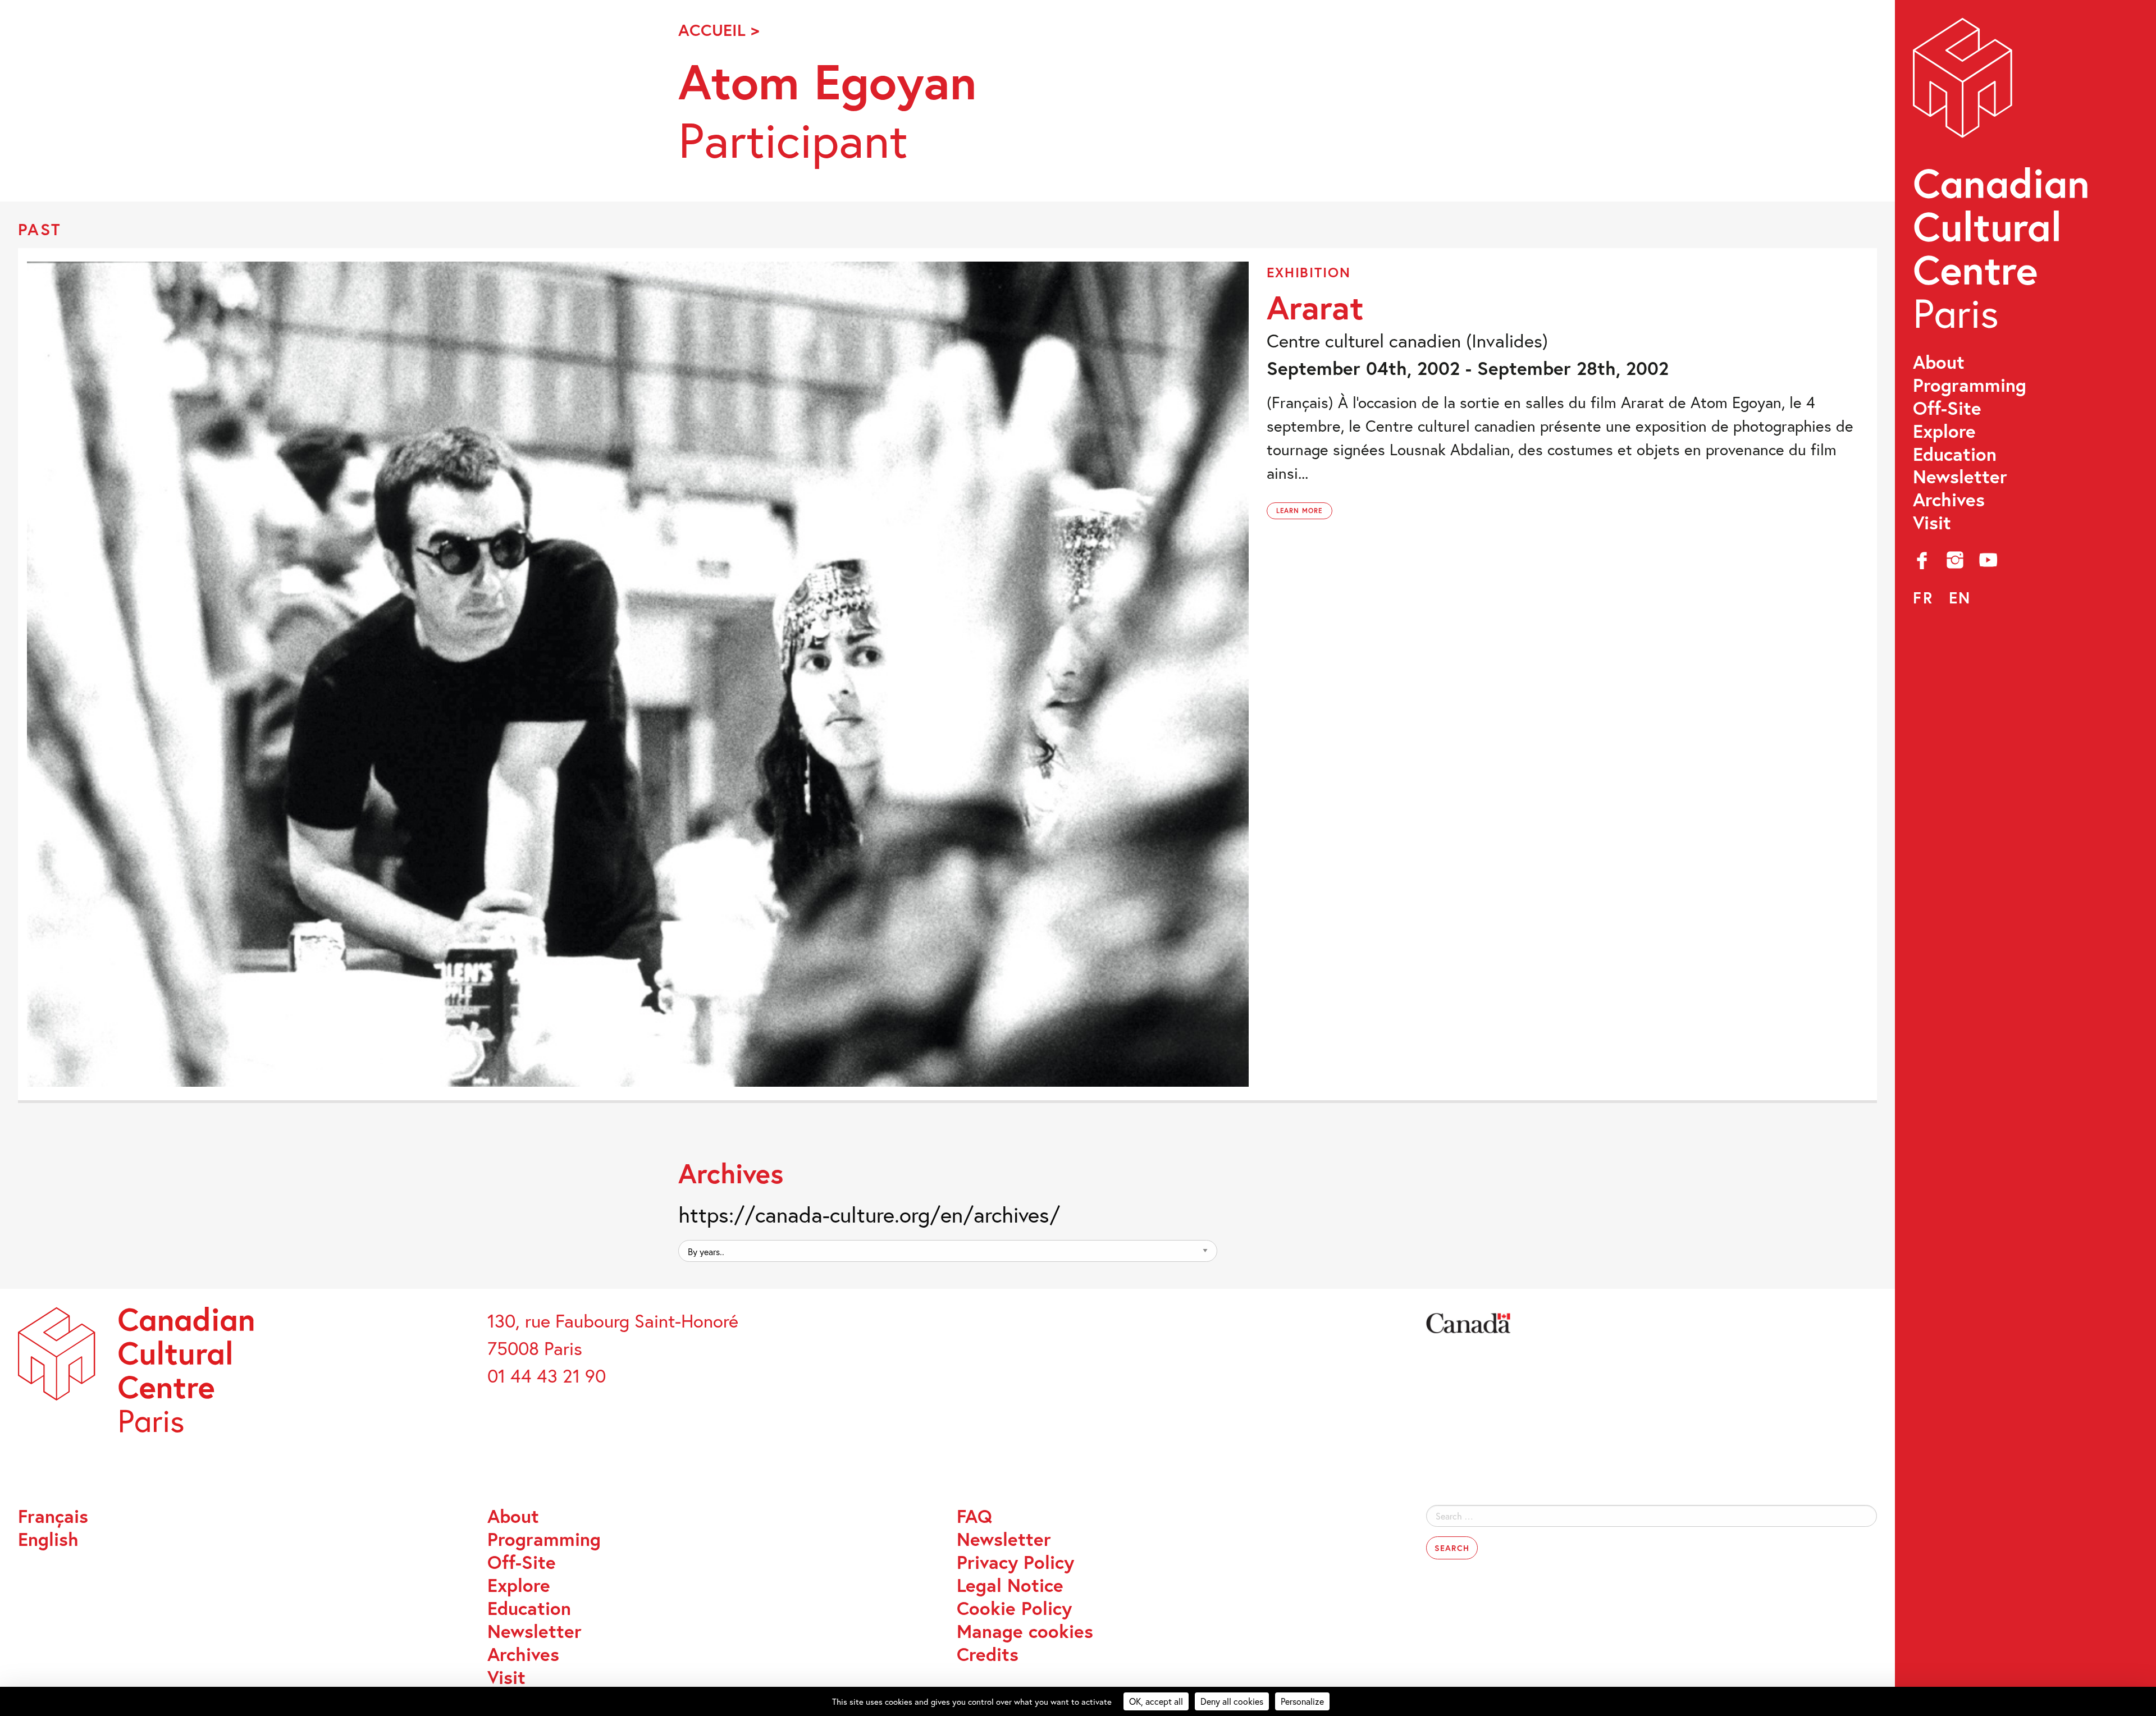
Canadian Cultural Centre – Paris (2003, 180)
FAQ (974, 1516)
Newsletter (1960, 477)
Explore (1944, 431)
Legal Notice (1010, 1585)
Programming (1970, 385)
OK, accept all (1156, 1701)
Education (1955, 454)
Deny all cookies (1232, 1701)
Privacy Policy (1015, 1562)
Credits (988, 1655)
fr (1923, 598)
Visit (1932, 523)
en (1960, 598)
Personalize (1302, 1701)
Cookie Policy (1014, 1609)
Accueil (712, 30)
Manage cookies (1025, 1632)
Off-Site (1947, 408)
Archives (1949, 500)
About (1939, 362)
